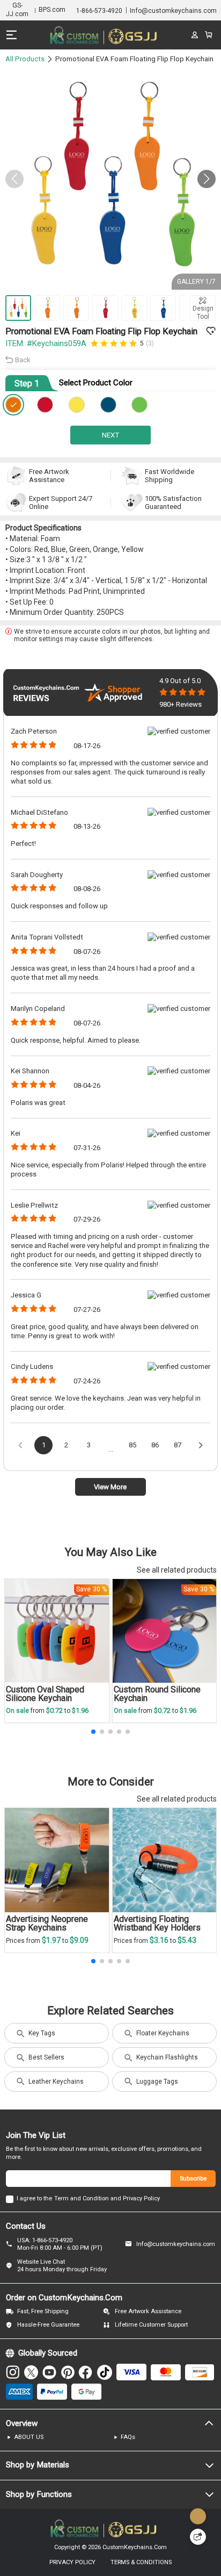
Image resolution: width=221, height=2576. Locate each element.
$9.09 (79, 1940)
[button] (207, 179)
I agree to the (34, 2198)
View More (110, 1487)
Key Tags (42, 2033)
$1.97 (52, 1940)
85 (132, 1445)
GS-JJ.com (17, 10)
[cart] (209, 35)
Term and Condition (82, 2198)
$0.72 (55, 1710)
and (116, 2198)
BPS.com (52, 10)
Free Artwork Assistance (148, 2311)
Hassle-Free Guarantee (48, 2325)
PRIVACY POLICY (72, 2562)
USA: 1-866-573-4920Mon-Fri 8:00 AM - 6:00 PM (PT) (60, 2244)
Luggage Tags (157, 2082)
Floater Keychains (163, 2033)
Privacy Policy (141, 2198)
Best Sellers (46, 2057)
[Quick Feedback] (198, 2537)
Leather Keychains (56, 2082)
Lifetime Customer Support (151, 2325)
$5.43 (187, 1940)
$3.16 (160, 1940)
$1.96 (80, 1710)
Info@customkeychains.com (176, 2244)
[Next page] (201, 1445)
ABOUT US (29, 2437)
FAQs (128, 2437)
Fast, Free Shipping (43, 2311)
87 (178, 1445)
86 (155, 1445)
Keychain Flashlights (167, 2057)
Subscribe (193, 2179)
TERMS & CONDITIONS (141, 2562)
